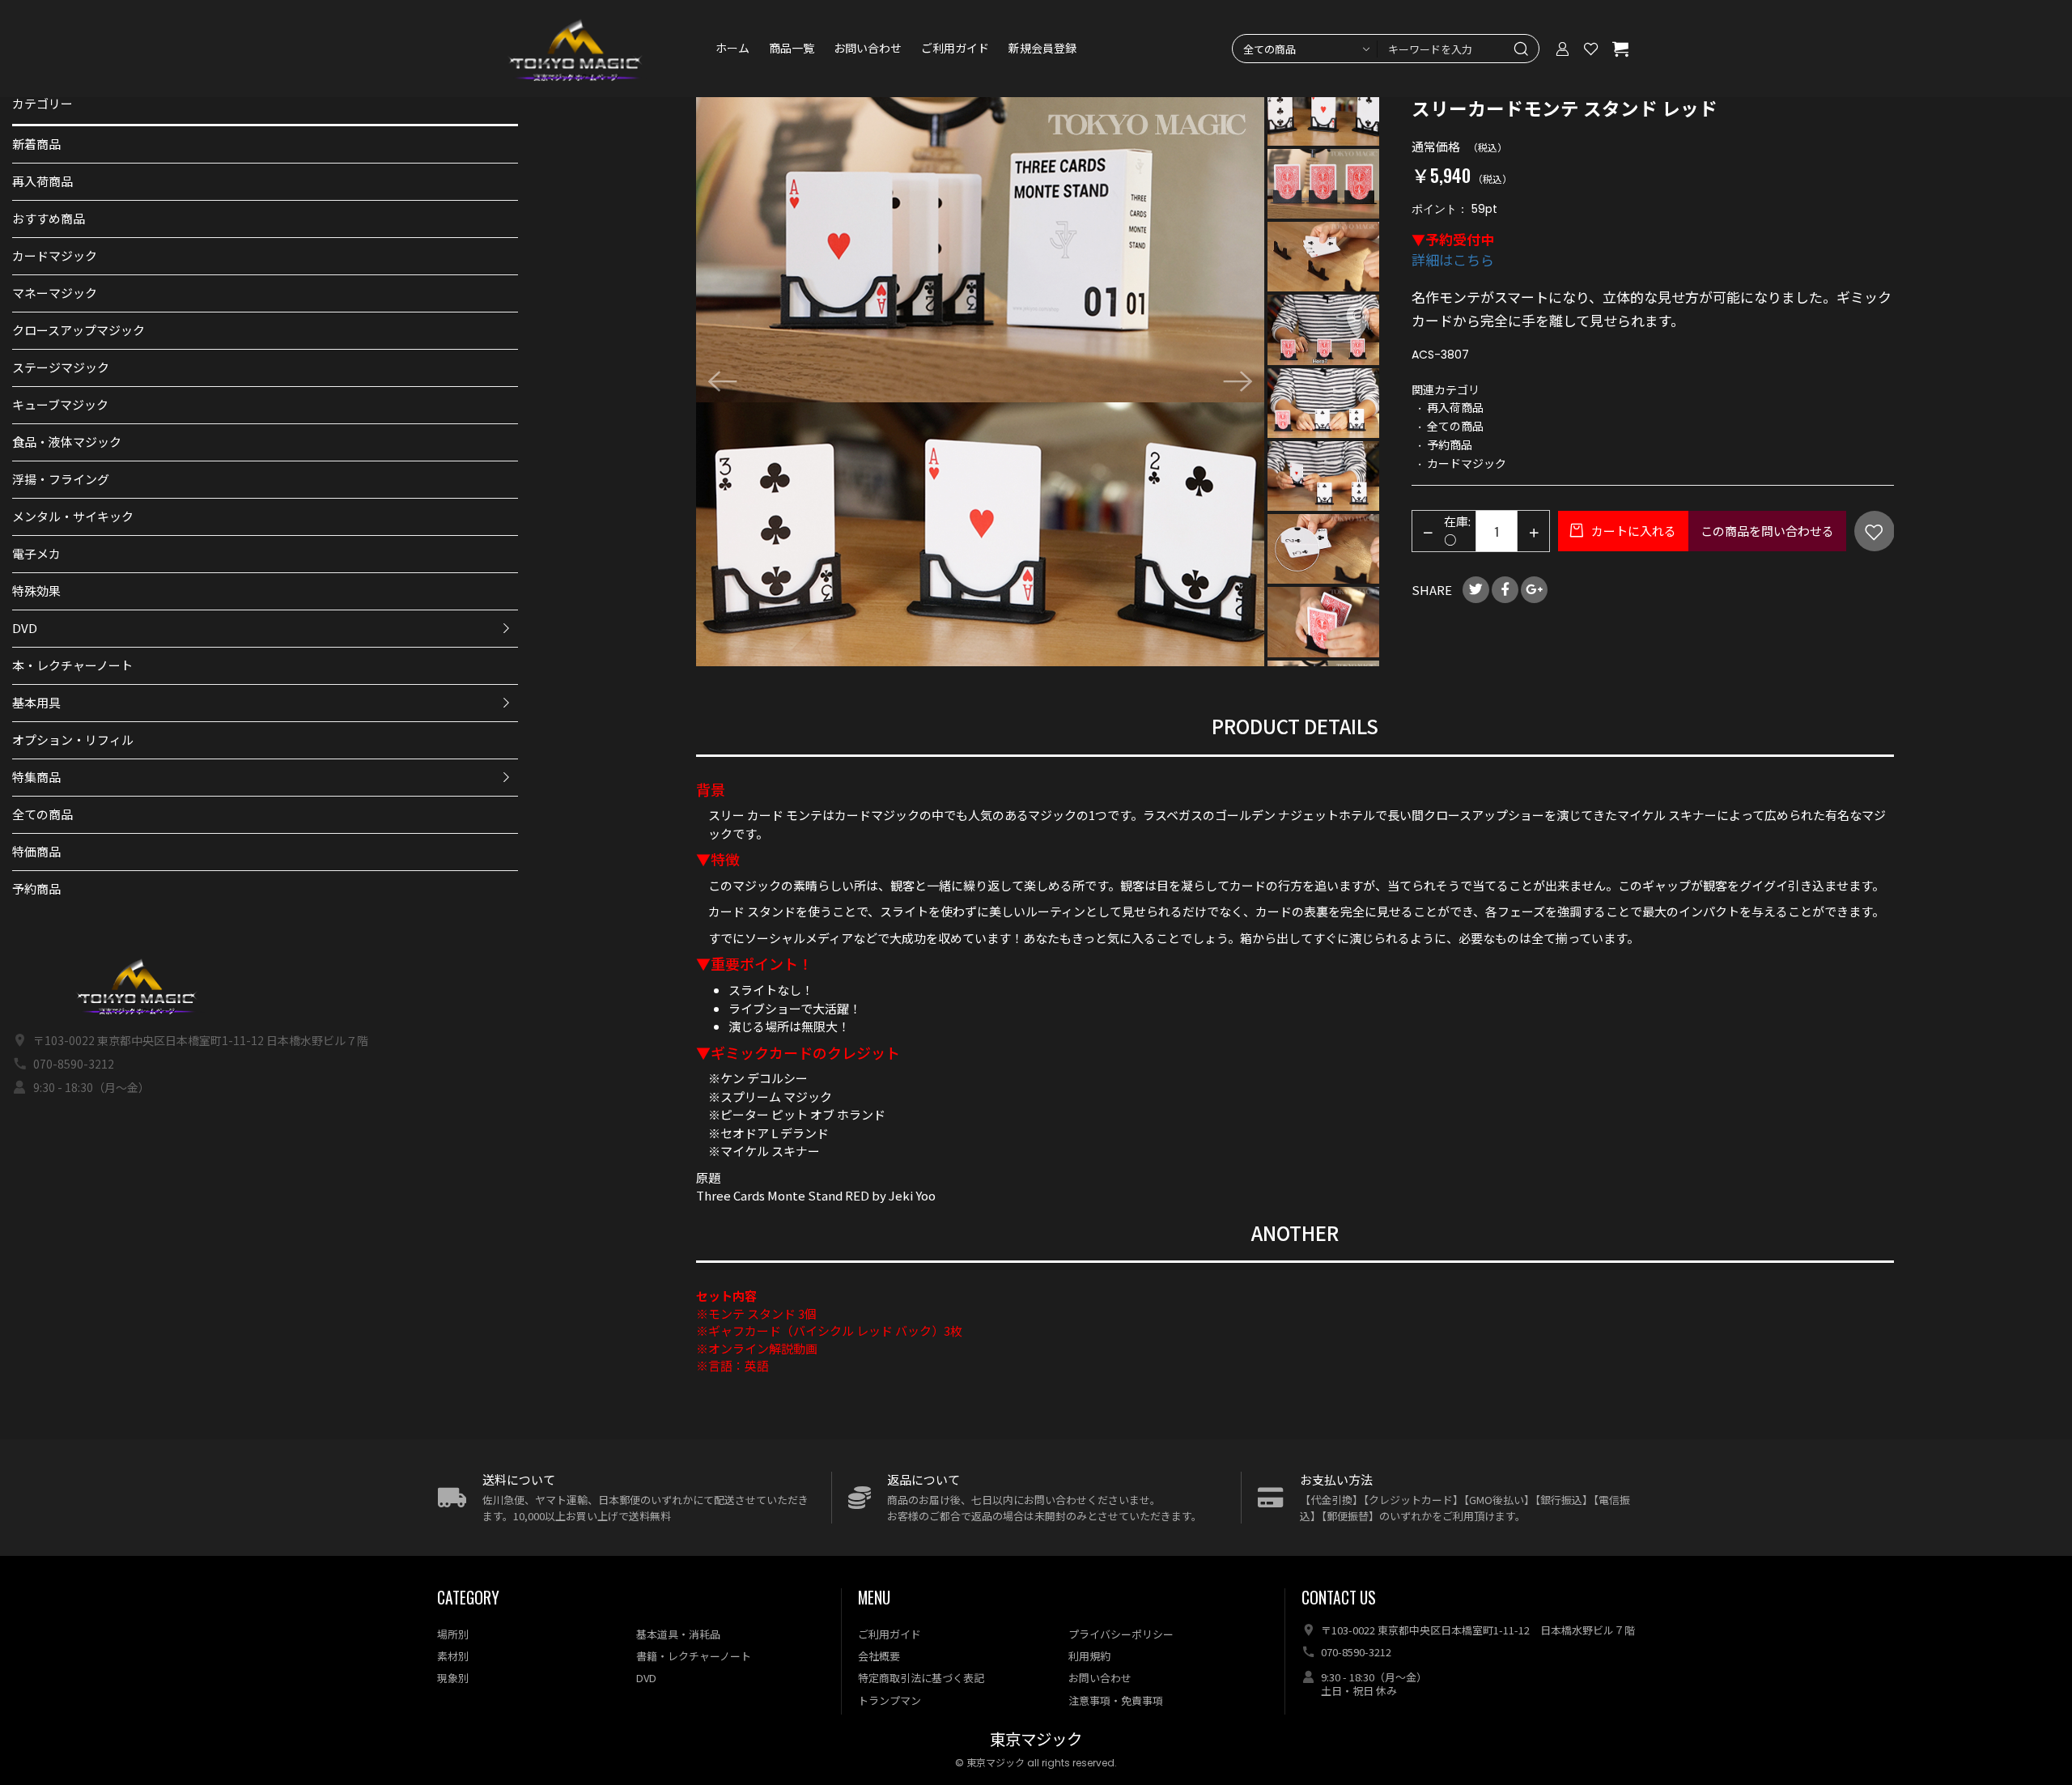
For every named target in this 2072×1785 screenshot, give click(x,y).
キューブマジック (60, 404)
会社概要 (879, 1656)
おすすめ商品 (49, 218)
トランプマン (890, 1700)
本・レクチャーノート (72, 665)
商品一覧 (792, 49)
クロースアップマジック (79, 330)
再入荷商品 (42, 181)
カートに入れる (1633, 531)
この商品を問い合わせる (1767, 531)
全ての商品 (42, 814)
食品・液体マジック (67, 442)
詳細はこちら (1453, 259)
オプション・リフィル (73, 739)
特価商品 (36, 851)
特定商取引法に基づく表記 (921, 1678)
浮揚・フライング (61, 479)
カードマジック (55, 255)
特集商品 (36, 777)
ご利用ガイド (955, 49)
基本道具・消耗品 (678, 1634)
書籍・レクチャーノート (694, 1656)
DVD (25, 628)
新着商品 (36, 144)
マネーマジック (55, 293)
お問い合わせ (868, 49)
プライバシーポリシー (1121, 1634)
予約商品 (36, 888)
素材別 (453, 1656)
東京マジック (1036, 1740)
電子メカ (36, 553)
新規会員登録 (1042, 49)
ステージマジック (61, 367)
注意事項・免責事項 (1116, 1700)
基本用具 (36, 702)
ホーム (732, 49)
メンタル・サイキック (73, 516)
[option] (981, 382)
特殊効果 (36, 591)
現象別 (453, 1678)
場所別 (453, 1634)
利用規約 (1089, 1656)
